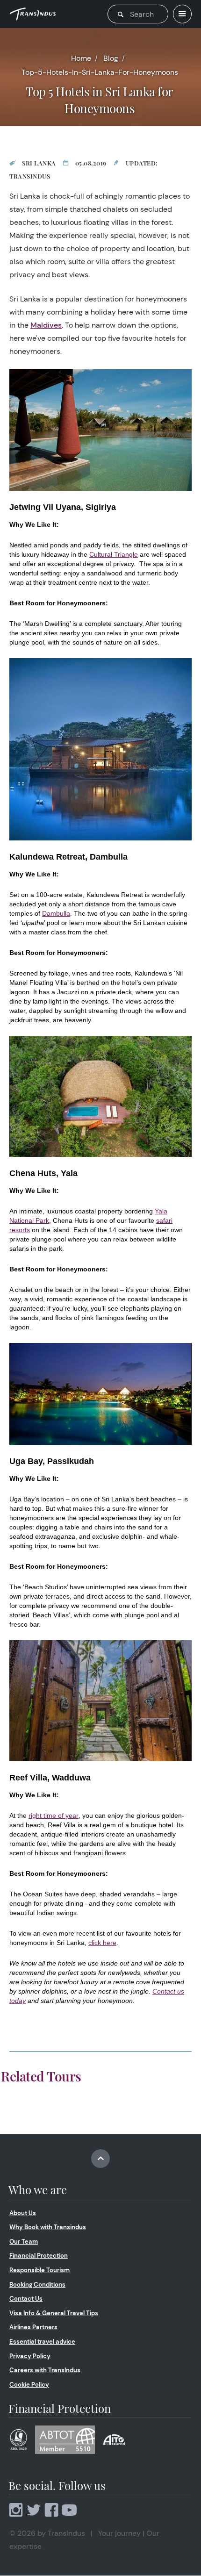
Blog (111, 58)
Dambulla (56, 913)
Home (81, 58)
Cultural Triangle (114, 554)
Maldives (46, 325)
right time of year (54, 1815)
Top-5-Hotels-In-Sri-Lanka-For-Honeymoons (100, 72)
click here (102, 1943)
